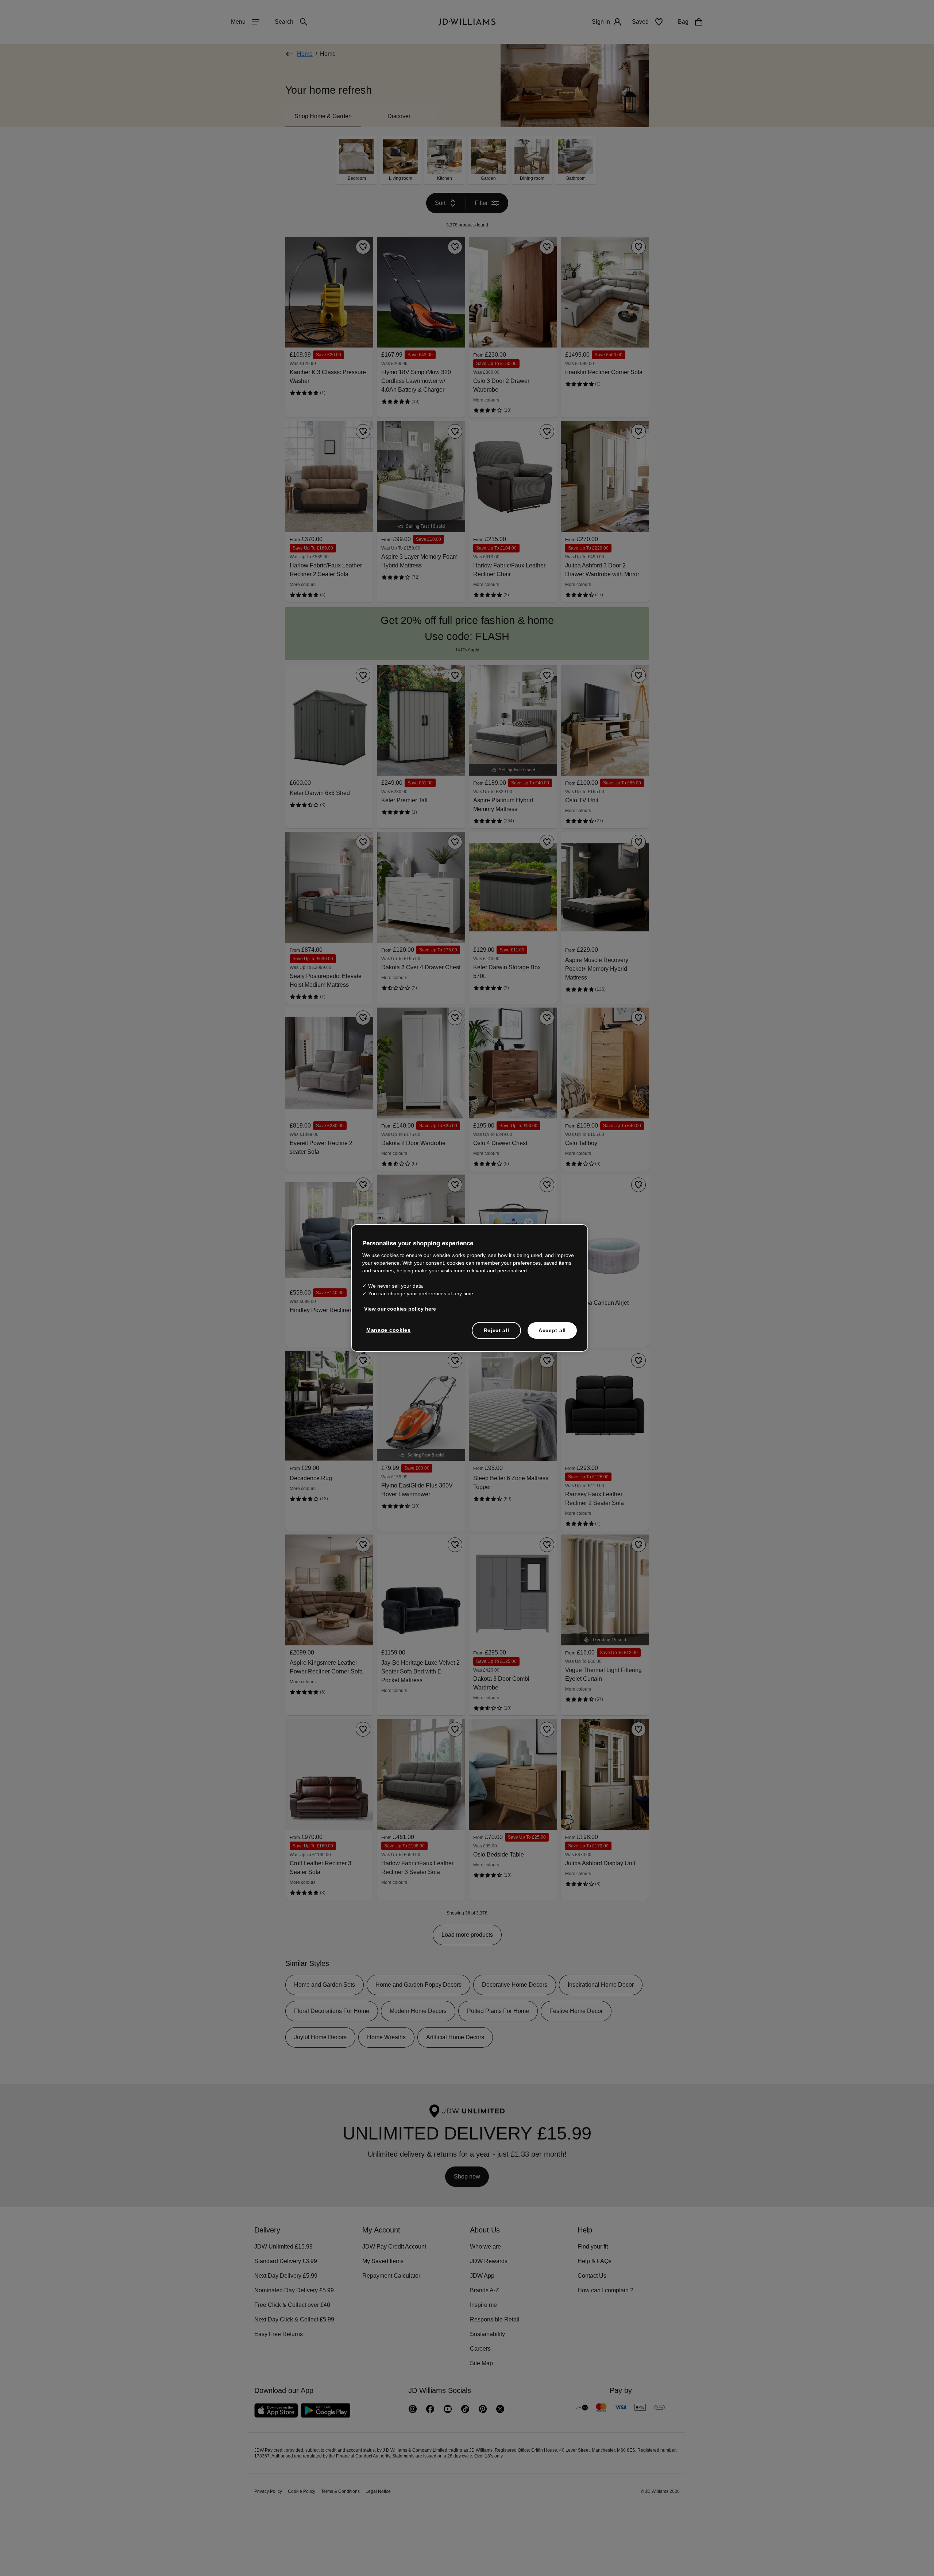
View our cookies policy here (400, 1312)
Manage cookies (389, 1334)
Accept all (552, 1334)
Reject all (496, 1334)
